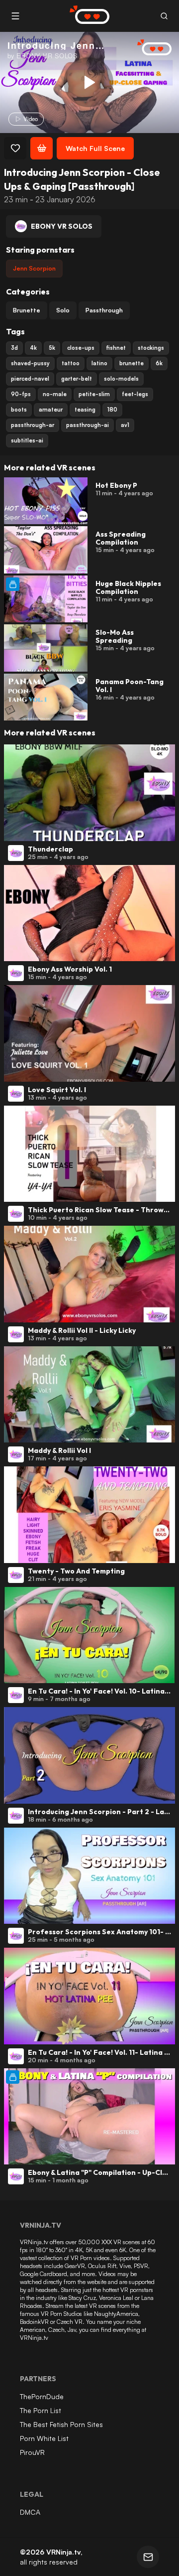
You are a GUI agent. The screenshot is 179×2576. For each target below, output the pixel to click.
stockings (151, 348)
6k (159, 363)
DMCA (30, 2512)
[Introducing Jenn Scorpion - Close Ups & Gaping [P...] (89, 82)
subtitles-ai (27, 440)
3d (14, 348)
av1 (125, 425)
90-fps (21, 394)
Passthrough (104, 310)
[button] (164, 16)
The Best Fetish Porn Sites (61, 2424)
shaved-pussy (30, 363)
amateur (51, 410)
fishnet (116, 348)
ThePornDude (42, 2396)
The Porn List (41, 2410)
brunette (132, 363)
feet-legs (135, 394)
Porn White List (44, 2438)
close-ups (81, 348)
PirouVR (32, 2452)
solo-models (121, 379)
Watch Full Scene (95, 148)
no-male (55, 394)
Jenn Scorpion (34, 268)
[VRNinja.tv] (149, 48)
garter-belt (77, 379)
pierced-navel (30, 379)
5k (52, 348)
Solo (63, 310)
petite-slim (94, 394)
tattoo (71, 363)
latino (99, 363)
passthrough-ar (33, 425)
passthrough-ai (88, 425)
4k (33, 348)
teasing (85, 410)
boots (19, 410)
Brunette (27, 310)
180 (112, 410)
